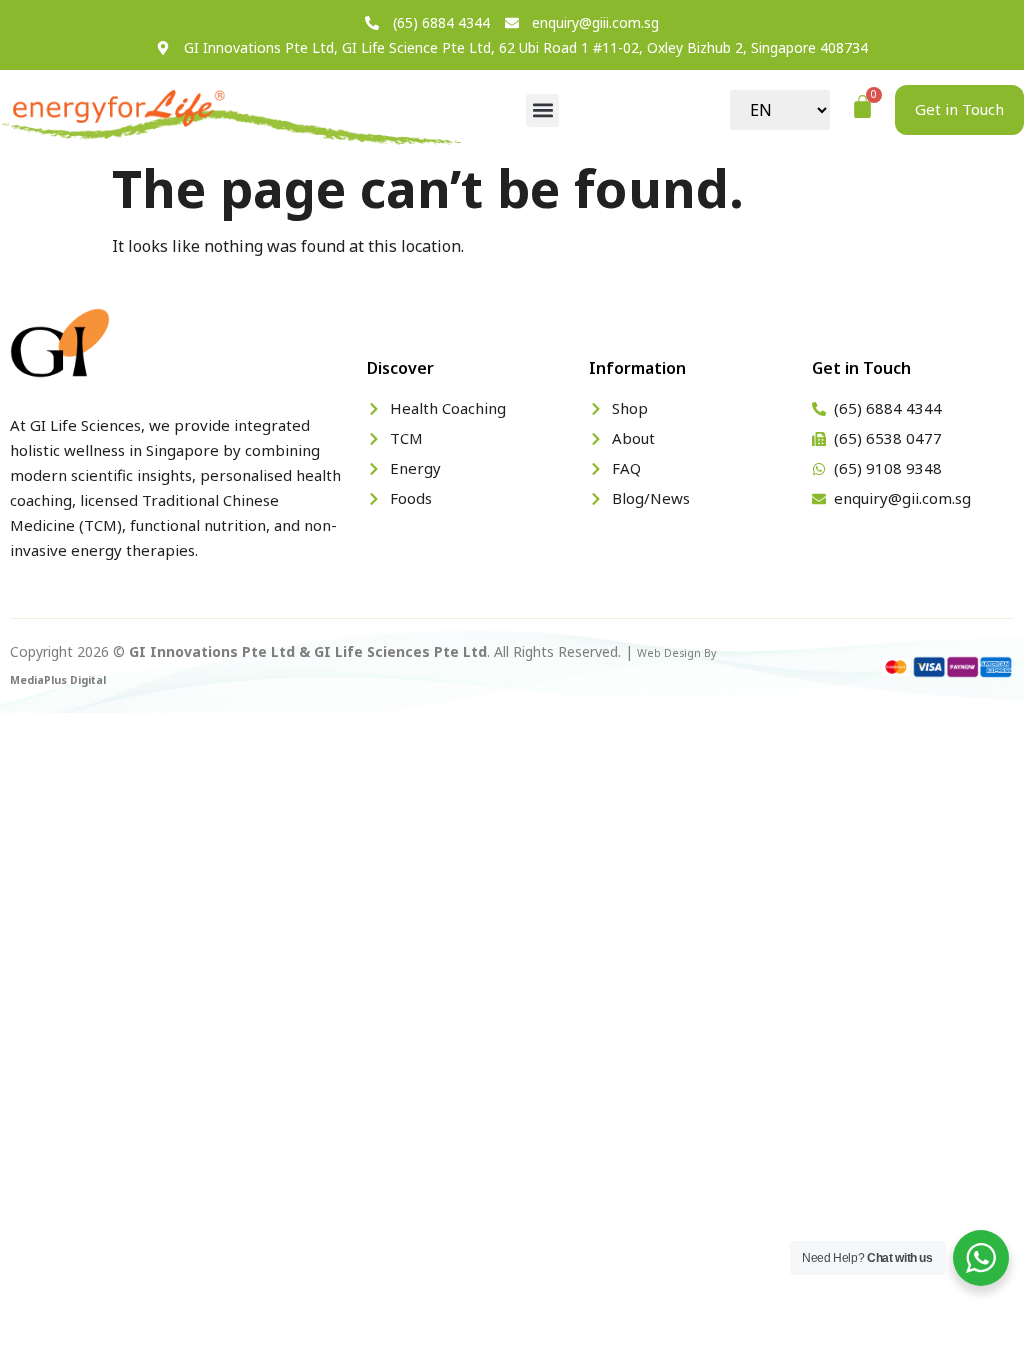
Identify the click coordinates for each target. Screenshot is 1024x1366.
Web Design (669, 653)
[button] (542, 110)
